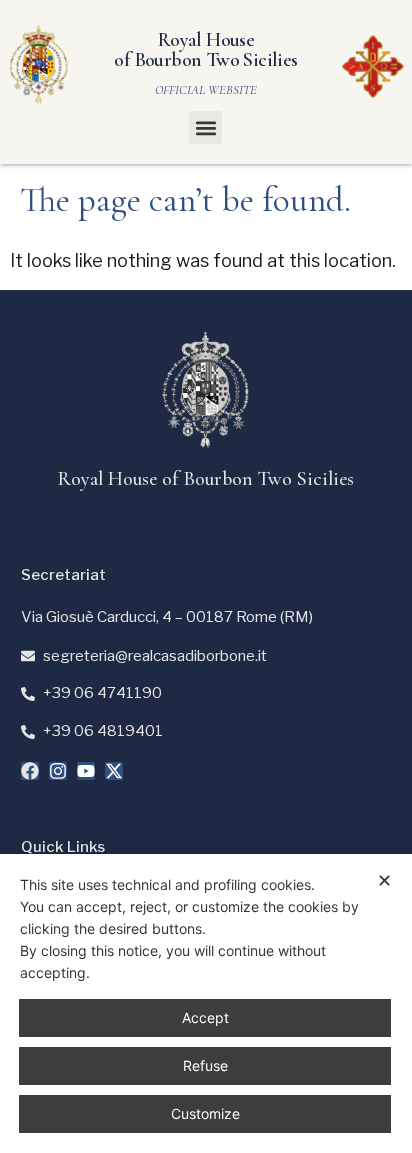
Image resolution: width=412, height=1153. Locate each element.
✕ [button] (384, 880)
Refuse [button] (205, 1065)
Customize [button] (205, 1113)
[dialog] (206, 1003)
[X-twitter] (114, 771)
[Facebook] (30, 771)
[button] (205, 127)
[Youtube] (86, 771)
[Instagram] (58, 771)
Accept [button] (205, 1017)
